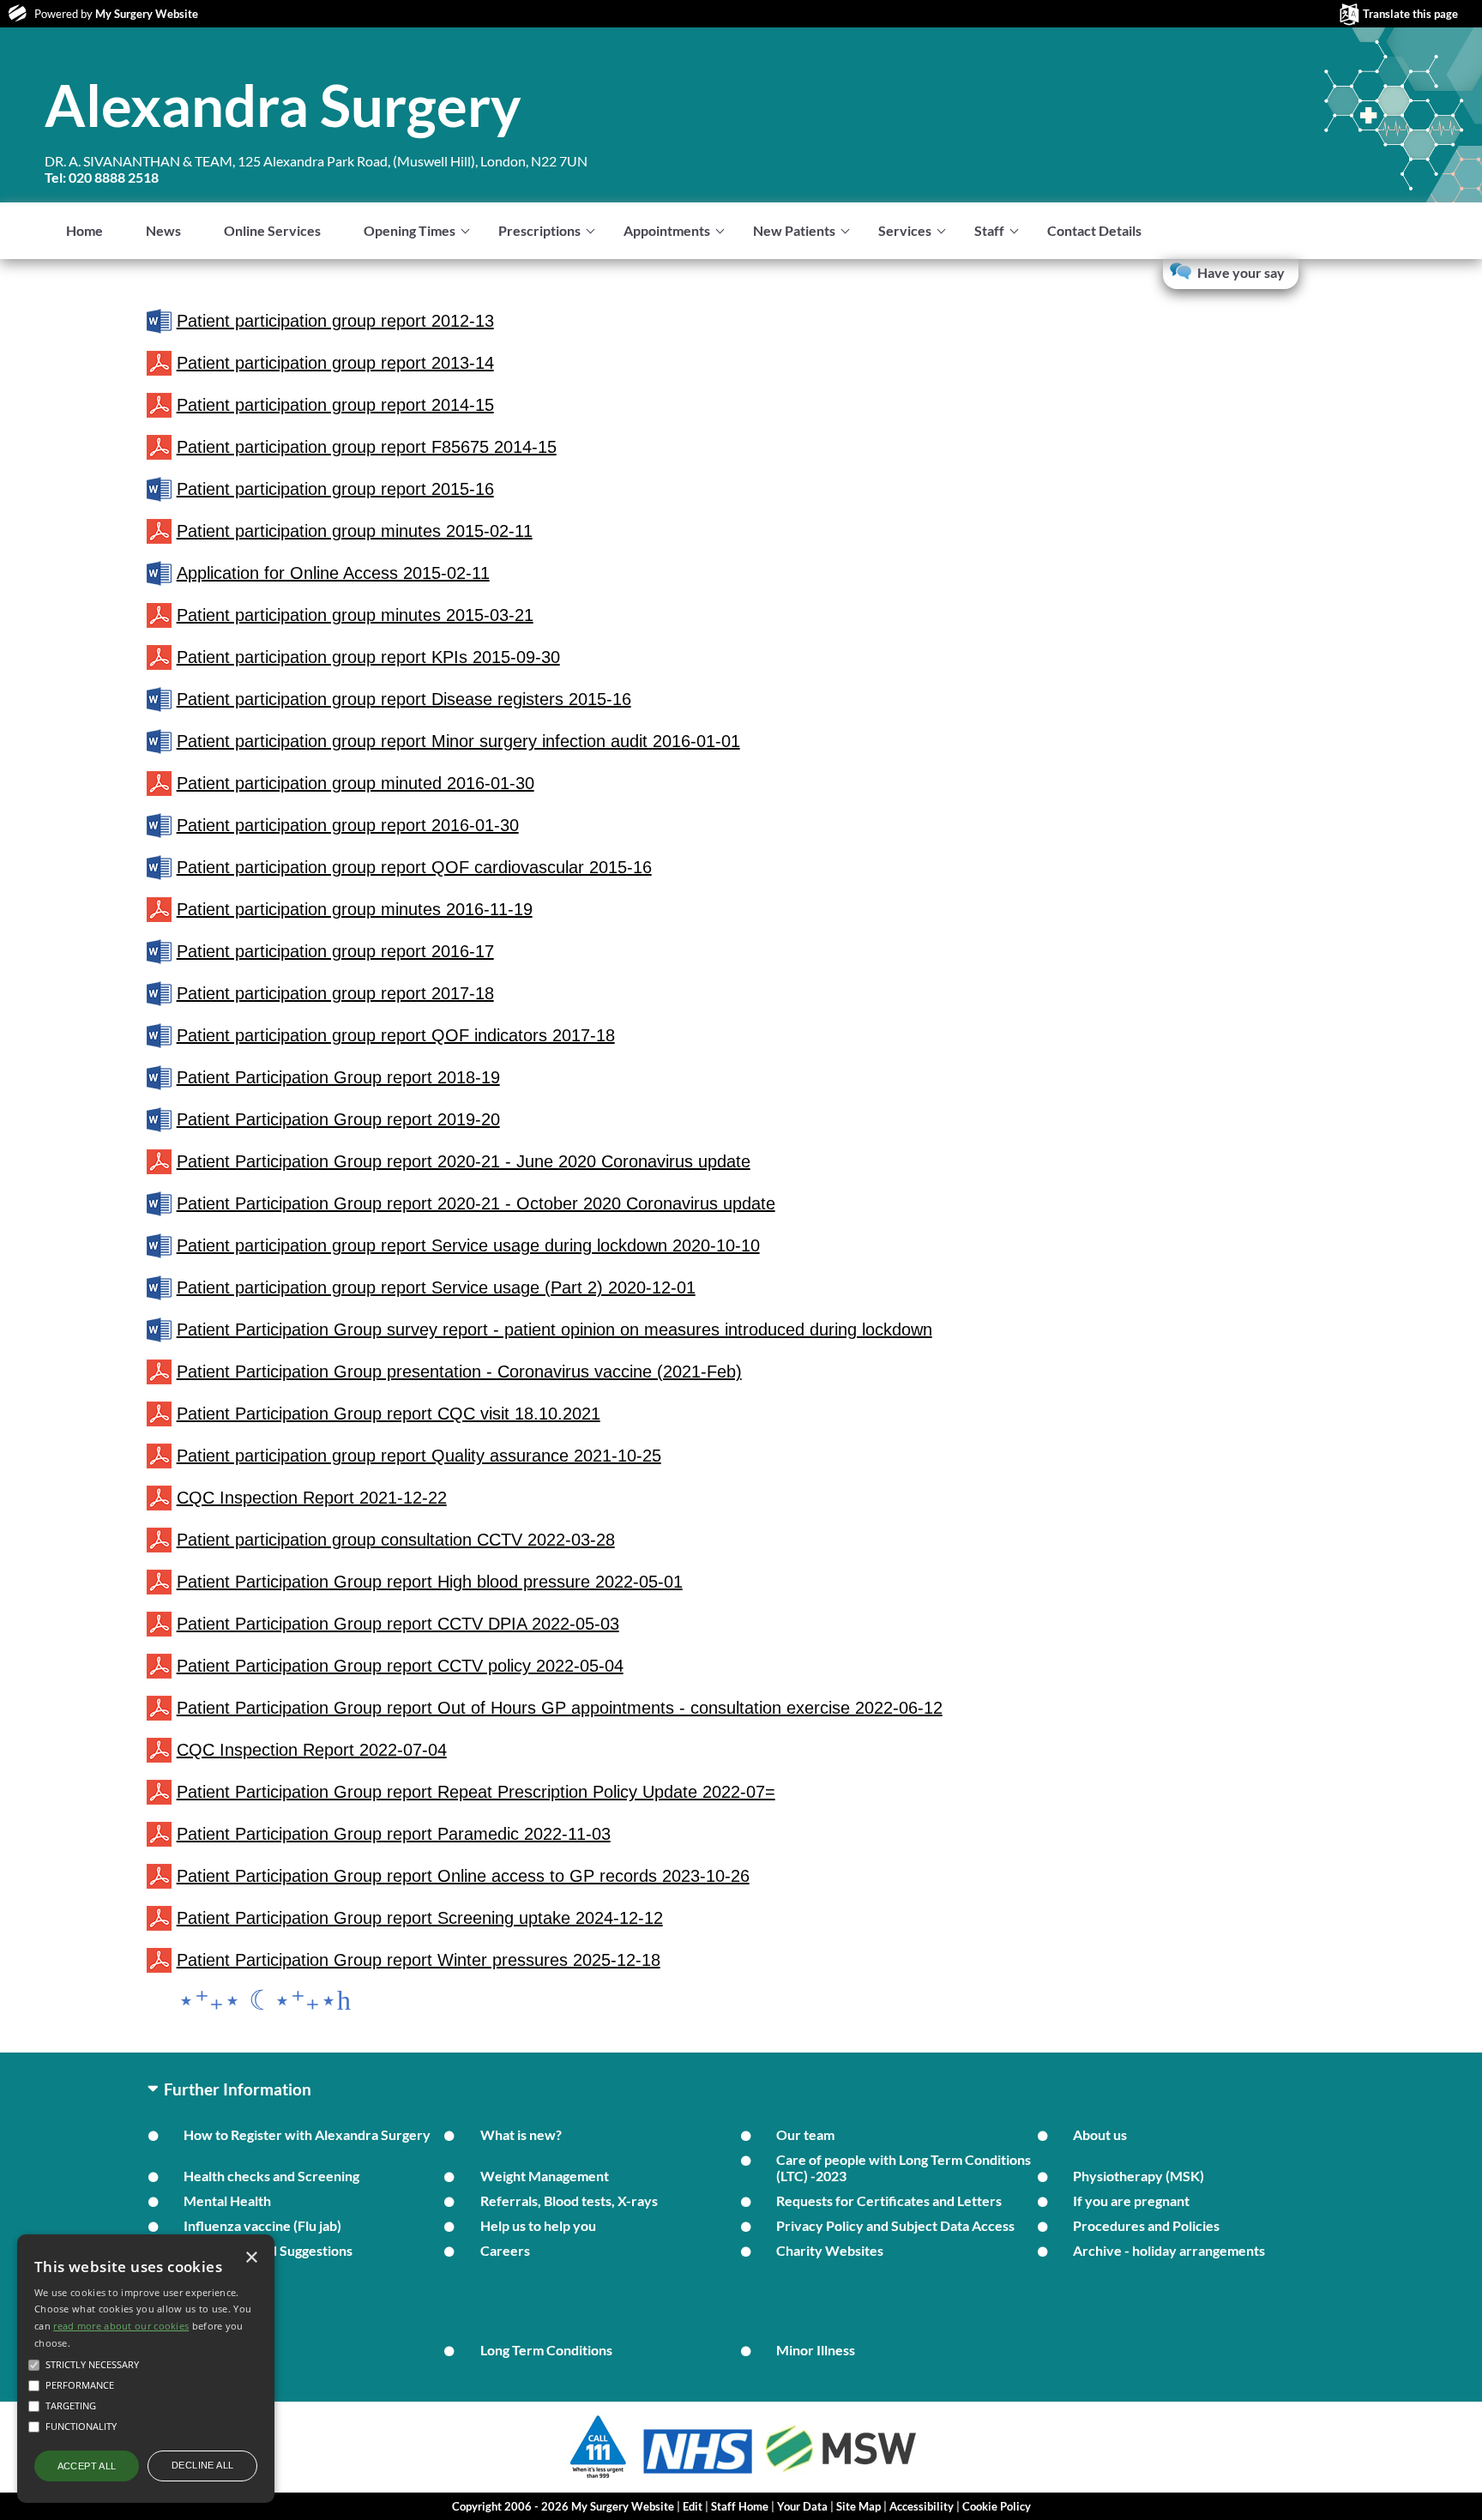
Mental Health (227, 2200)
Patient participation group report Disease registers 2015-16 (404, 699)
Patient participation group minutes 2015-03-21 (355, 615)
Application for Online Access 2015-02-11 (333, 573)
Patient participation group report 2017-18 (335, 993)
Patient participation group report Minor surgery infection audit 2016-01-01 (458, 741)
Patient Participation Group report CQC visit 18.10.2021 (389, 1414)
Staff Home (740, 2506)
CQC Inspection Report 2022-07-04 (312, 1750)
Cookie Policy (997, 2506)
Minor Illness (816, 2350)
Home (84, 230)
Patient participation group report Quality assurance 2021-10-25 (419, 1456)
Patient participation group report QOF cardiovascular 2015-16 (414, 867)
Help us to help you (538, 2225)
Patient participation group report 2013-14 (335, 363)
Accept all (87, 2466)
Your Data (802, 2506)
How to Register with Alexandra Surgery (307, 2134)
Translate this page (1410, 14)
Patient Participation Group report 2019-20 (338, 1119)
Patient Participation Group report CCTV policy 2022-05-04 (400, 1666)
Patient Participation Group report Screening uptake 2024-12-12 (420, 1918)
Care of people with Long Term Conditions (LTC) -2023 (904, 2167)
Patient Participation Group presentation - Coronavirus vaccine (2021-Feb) (459, 1372)
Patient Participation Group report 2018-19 (338, 1077)
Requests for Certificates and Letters (889, 2200)
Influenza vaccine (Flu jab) (262, 2225)
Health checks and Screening (271, 2176)
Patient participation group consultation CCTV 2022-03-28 (396, 1540)
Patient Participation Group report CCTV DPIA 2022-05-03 (398, 1624)
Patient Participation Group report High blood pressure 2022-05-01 (430, 1582)
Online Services (272, 230)
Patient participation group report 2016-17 (335, 951)
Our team (805, 2134)
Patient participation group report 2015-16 (335, 489)
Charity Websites (830, 2250)
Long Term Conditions (546, 2350)
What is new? (521, 2134)
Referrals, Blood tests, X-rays (569, 2200)
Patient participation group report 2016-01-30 (348, 825)
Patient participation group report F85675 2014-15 (367, 447)
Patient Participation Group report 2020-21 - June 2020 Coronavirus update (464, 1161)
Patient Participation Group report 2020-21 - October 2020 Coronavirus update (476, 1203)
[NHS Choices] (698, 2473)
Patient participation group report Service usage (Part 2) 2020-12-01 (436, 1287)
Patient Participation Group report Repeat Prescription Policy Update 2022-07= (476, 1792)
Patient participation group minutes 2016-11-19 (355, 909)
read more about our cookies (121, 2326)
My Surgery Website (147, 14)
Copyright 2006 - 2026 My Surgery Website (563, 2506)
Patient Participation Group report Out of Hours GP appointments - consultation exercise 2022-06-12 (560, 1708)
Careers (505, 2250)
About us (1100, 2134)
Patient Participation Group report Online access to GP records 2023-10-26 (463, 1876)
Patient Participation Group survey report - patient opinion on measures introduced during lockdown (554, 1329)
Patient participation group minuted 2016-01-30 (355, 783)
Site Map (858, 2506)
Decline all (202, 2465)
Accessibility (922, 2506)
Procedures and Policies (1146, 2225)
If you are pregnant (1131, 2200)
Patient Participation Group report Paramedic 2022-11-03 (394, 1834)
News (163, 230)
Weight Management (545, 2176)
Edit (693, 2506)
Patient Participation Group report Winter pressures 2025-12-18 (419, 1960)
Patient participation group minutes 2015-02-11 (355, 531)
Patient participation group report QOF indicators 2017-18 (396, 1035)
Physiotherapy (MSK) (1139, 2176)
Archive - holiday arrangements (1169, 2250)
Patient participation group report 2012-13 (335, 321)
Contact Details (1094, 230)
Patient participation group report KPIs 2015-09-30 (368, 657)
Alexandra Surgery (283, 105)
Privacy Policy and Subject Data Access (895, 2225)
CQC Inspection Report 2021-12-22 (312, 1498)
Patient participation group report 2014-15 (335, 405)
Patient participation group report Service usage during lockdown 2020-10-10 (468, 1245)
